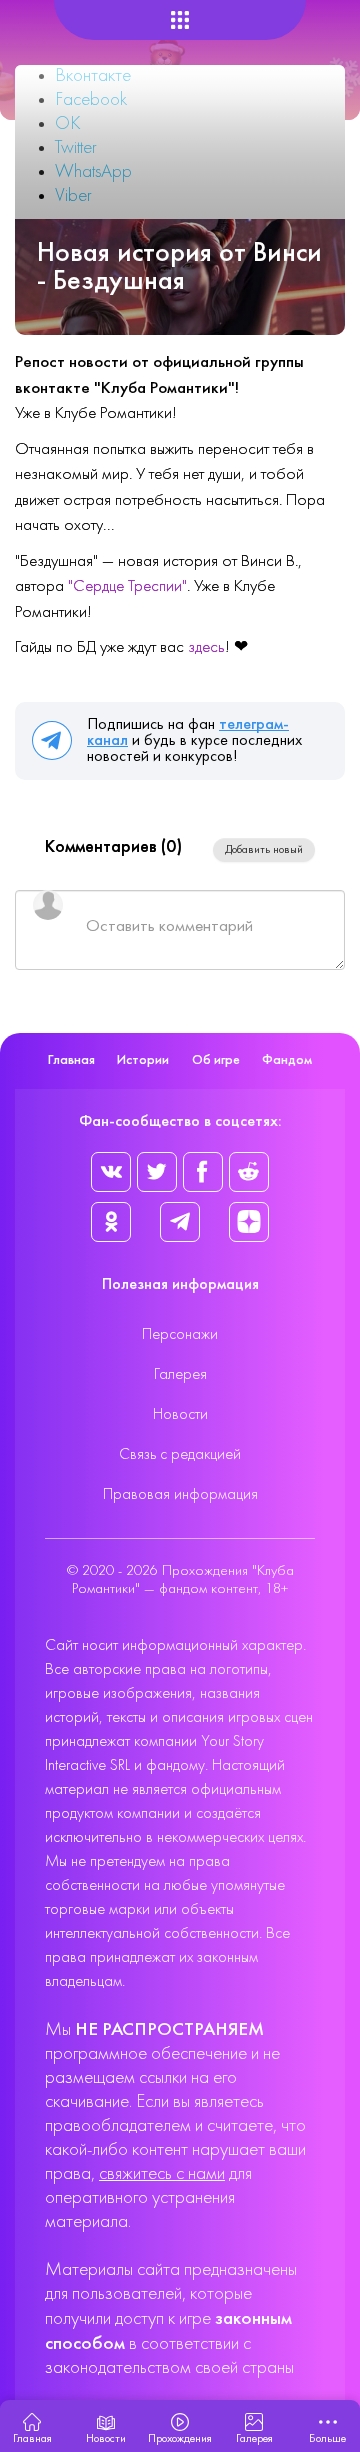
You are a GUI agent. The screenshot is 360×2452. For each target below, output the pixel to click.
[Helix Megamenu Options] (180, 20)
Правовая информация (180, 1495)
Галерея (180, 1375)
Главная (71, 1060)
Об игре (216, 1060)
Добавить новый (264, 850)
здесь (206, 648)
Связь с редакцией (180, 1455)
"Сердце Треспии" (127, 587)
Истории (143, 1060)
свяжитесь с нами (162, 2174)
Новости (180, 1415)
